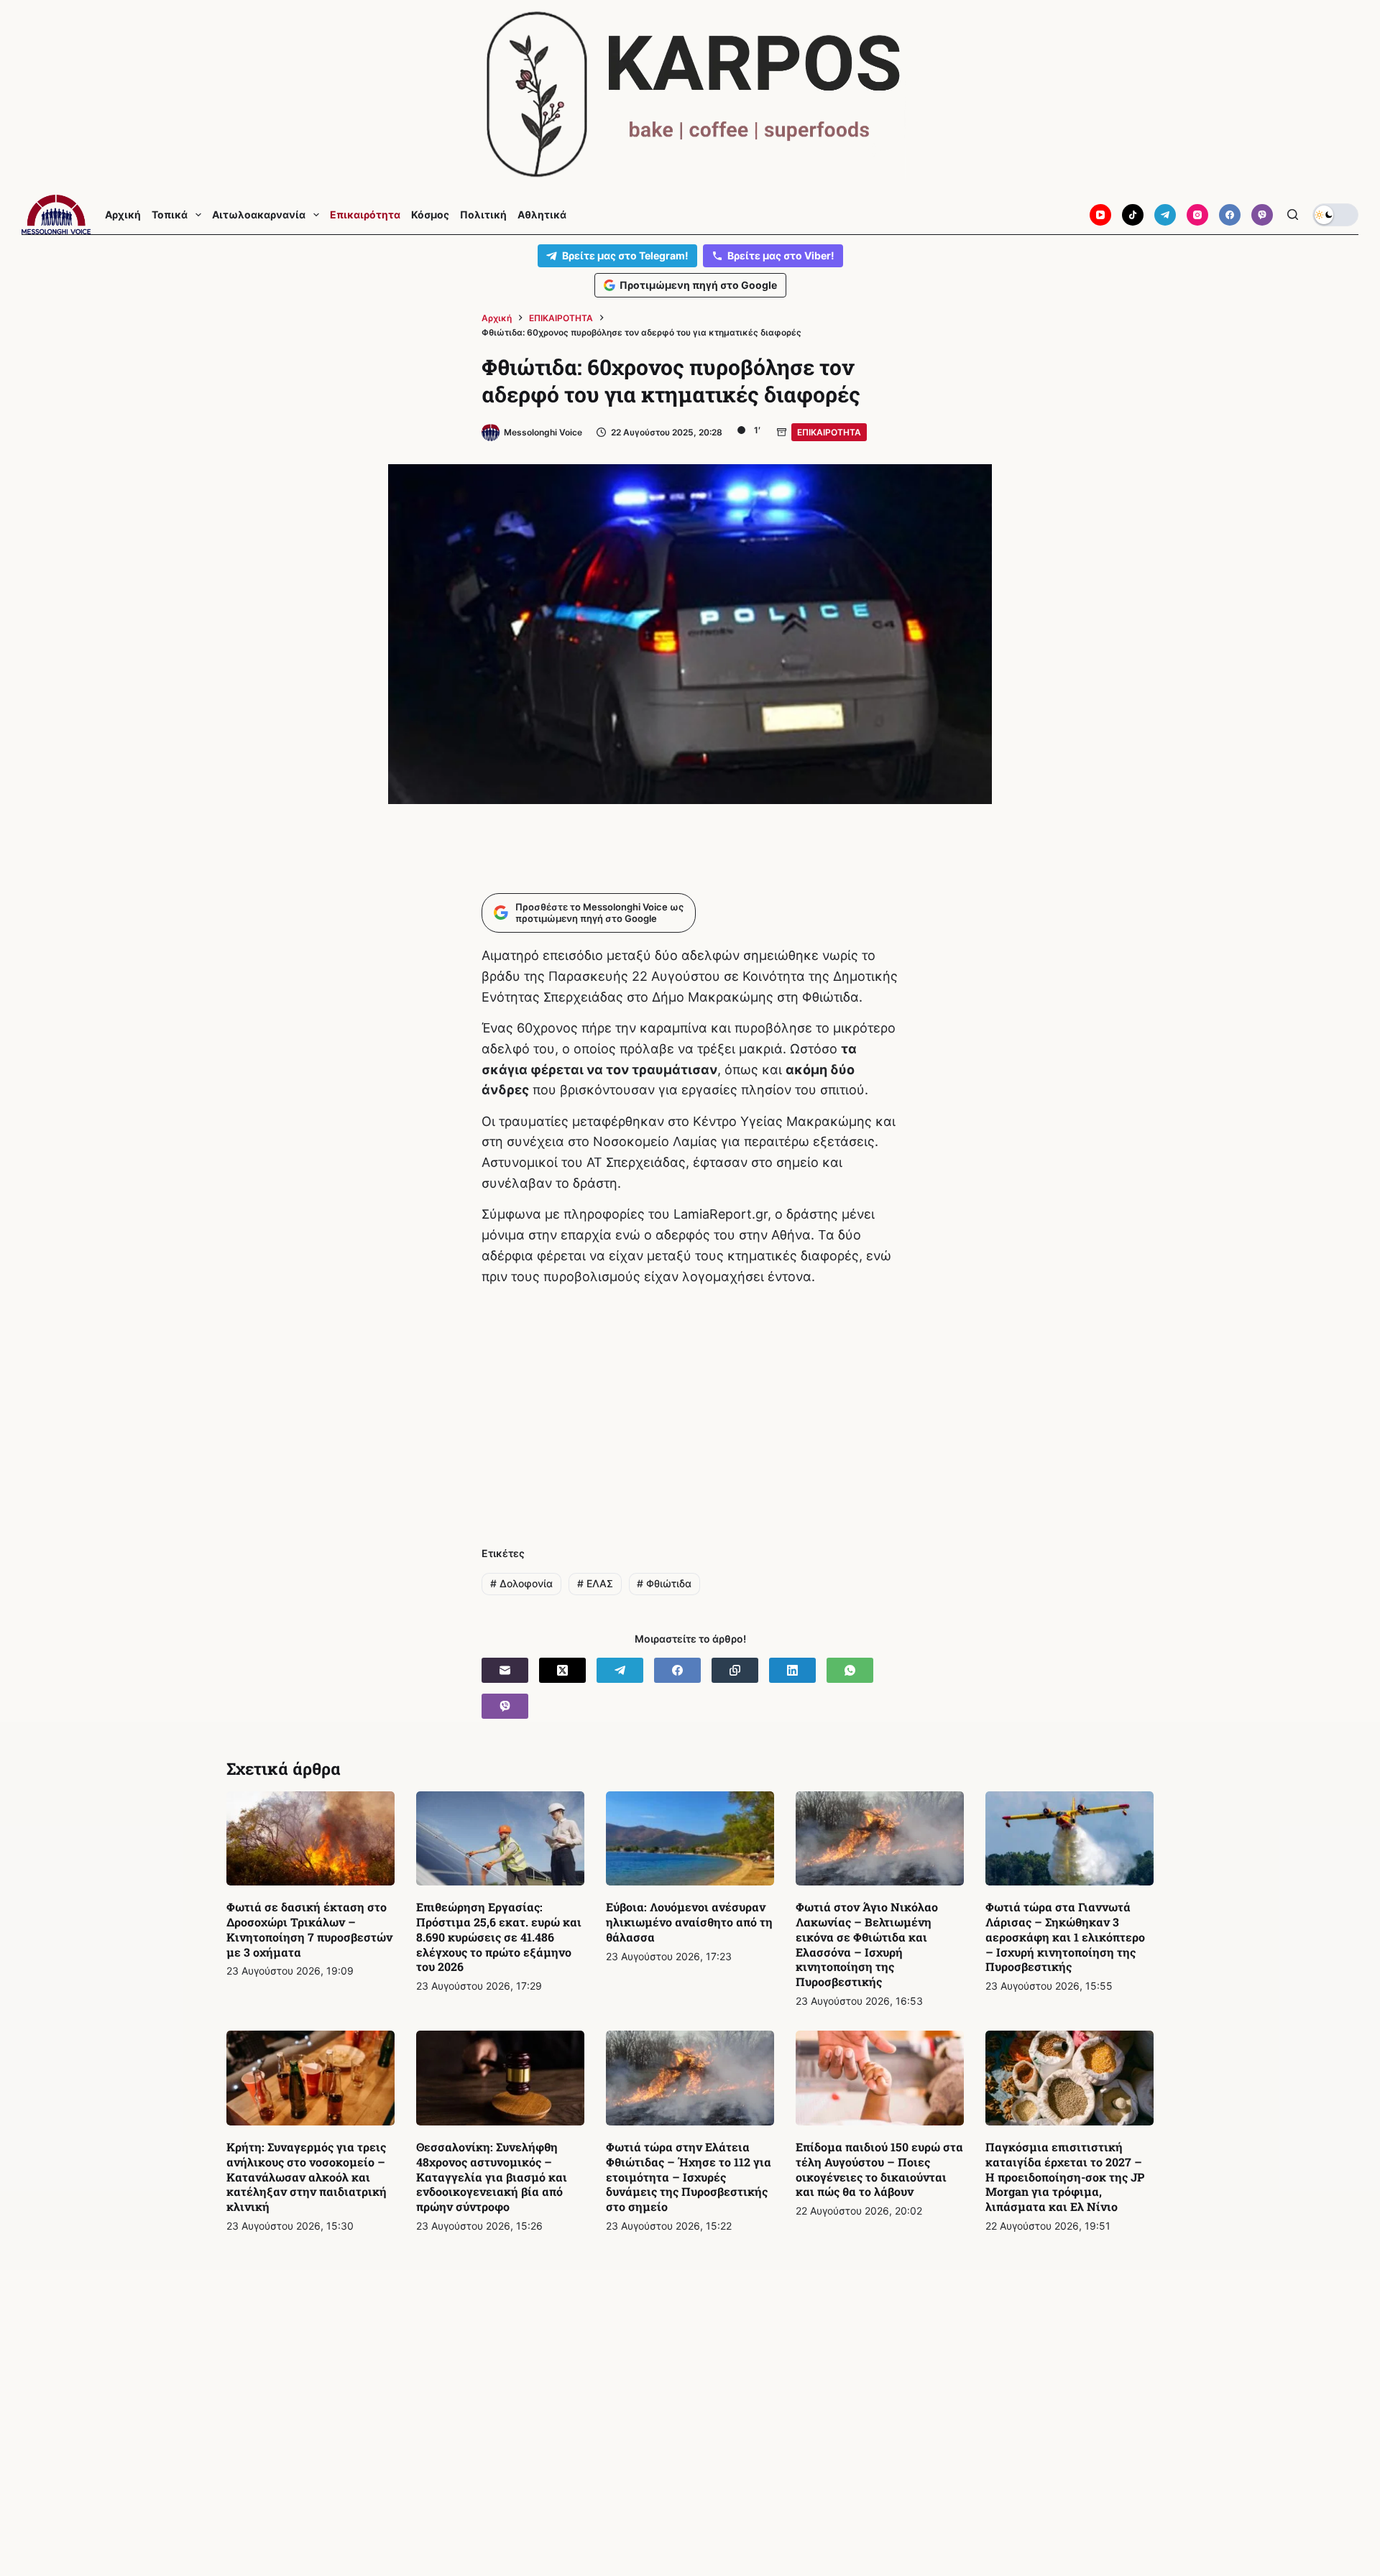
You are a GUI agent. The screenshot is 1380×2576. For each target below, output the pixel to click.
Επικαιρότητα (365, 215)
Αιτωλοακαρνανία (259, 215)
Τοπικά (170, 215)
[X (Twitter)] (562, 1670)
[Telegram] (1165, 215)
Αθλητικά (542, 215)
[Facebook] (1230, 215)
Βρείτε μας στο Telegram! (625, 255)
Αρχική (123, 215)
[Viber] (1262, 215)
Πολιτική (483, 215)
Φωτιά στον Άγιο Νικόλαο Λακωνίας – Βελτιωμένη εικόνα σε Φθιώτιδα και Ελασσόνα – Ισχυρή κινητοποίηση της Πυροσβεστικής (867, 1944)
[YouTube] (1100, 215)
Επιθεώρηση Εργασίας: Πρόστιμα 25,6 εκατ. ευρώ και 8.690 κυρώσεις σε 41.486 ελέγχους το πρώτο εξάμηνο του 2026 (499, 1936)
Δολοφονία (521, 1583)
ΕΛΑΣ (595, 1583)
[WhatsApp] (850, 1670)
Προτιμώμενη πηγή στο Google (698, 285)
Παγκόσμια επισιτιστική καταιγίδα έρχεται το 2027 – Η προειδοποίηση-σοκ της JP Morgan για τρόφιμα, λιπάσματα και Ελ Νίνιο (1065, 2176)
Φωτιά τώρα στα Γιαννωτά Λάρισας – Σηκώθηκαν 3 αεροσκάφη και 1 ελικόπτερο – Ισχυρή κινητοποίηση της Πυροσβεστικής (1065, 1936)
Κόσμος (430, 215)
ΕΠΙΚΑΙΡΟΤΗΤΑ (829, 432)
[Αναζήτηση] (1293, 214)
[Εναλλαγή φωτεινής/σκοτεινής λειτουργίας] (1335, 215)
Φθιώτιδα (664, 1583)
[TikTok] (1133, 215)
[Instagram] (1197, 215)
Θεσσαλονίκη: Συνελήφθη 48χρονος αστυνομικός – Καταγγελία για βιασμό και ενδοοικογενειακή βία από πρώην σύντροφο (492, 2176)
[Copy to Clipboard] (735, 1670)
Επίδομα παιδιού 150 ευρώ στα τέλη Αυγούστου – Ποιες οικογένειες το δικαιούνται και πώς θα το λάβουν (879, 2169)
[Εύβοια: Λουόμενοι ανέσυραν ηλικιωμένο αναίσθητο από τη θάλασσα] (690, 1839)
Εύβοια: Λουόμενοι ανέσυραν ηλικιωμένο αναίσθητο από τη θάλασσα (689, 1922)
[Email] (505, 1670)
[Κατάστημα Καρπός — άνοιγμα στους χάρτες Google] (690, 94)
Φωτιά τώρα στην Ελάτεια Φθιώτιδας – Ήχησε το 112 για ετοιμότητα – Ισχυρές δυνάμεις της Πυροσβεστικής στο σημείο (689, 2176)
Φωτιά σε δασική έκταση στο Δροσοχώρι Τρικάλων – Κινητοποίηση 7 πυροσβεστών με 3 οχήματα (309, 1929)
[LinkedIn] (792, 1670)
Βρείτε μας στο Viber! (781, 255)
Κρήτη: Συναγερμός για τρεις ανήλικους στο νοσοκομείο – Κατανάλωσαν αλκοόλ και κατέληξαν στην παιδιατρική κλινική (307, 2176)
